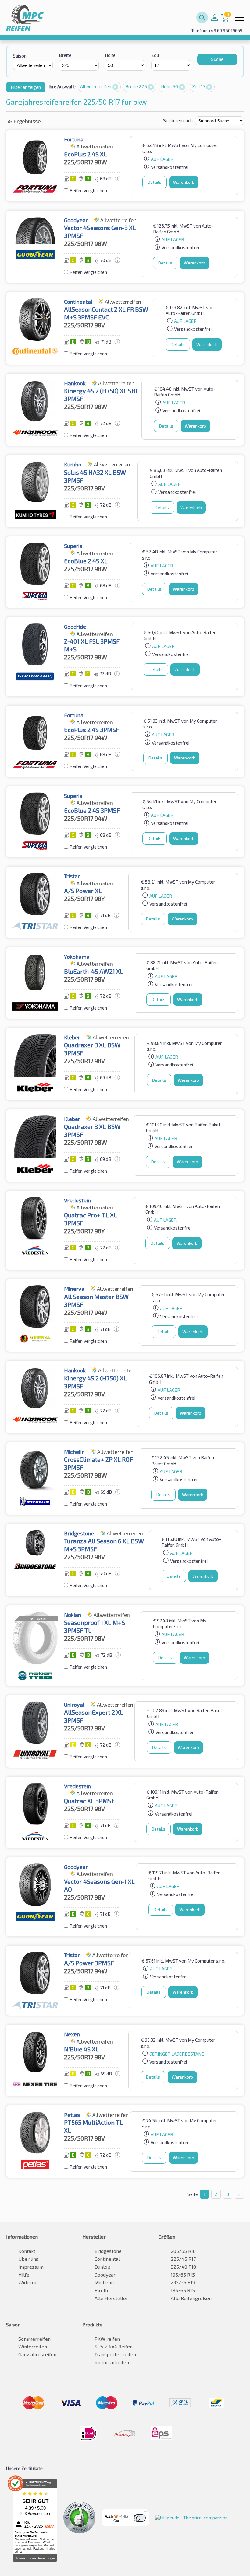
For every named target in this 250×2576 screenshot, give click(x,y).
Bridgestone (108, 2251)
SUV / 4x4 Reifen (114, 2346)
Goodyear (105, 2275)
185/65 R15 (183, 2290)
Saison (20, 56)
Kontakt (27, 2251)
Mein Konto (215, 18)
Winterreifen (33, 2346)
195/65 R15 (183, 2275)
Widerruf (28, 2282)
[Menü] (145, 2513)
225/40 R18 (183, 2267)
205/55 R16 (183, 2251)
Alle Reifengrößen (191, 2298)
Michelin (104, 2282)
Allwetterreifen (96, 86)
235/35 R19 (183, 2282)
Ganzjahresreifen (37, 2354)
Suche (217, 59)
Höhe (110, 55)
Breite (65, 55)
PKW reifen (107, 2339)
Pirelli (101, 2290)
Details (155, 182)
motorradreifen (112, 2362)
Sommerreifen (34, 2339)
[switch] (140, 2518)
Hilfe (24, 2275)
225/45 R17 (183, 2259)
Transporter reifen (115, 2354)
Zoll (155, 55)
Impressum (31, 2267)
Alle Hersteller (111, 2298)
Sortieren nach (178, 120)
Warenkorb (184, 182)
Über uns (28, 2259)
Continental (107, 2259)
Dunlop (102, 2267)
